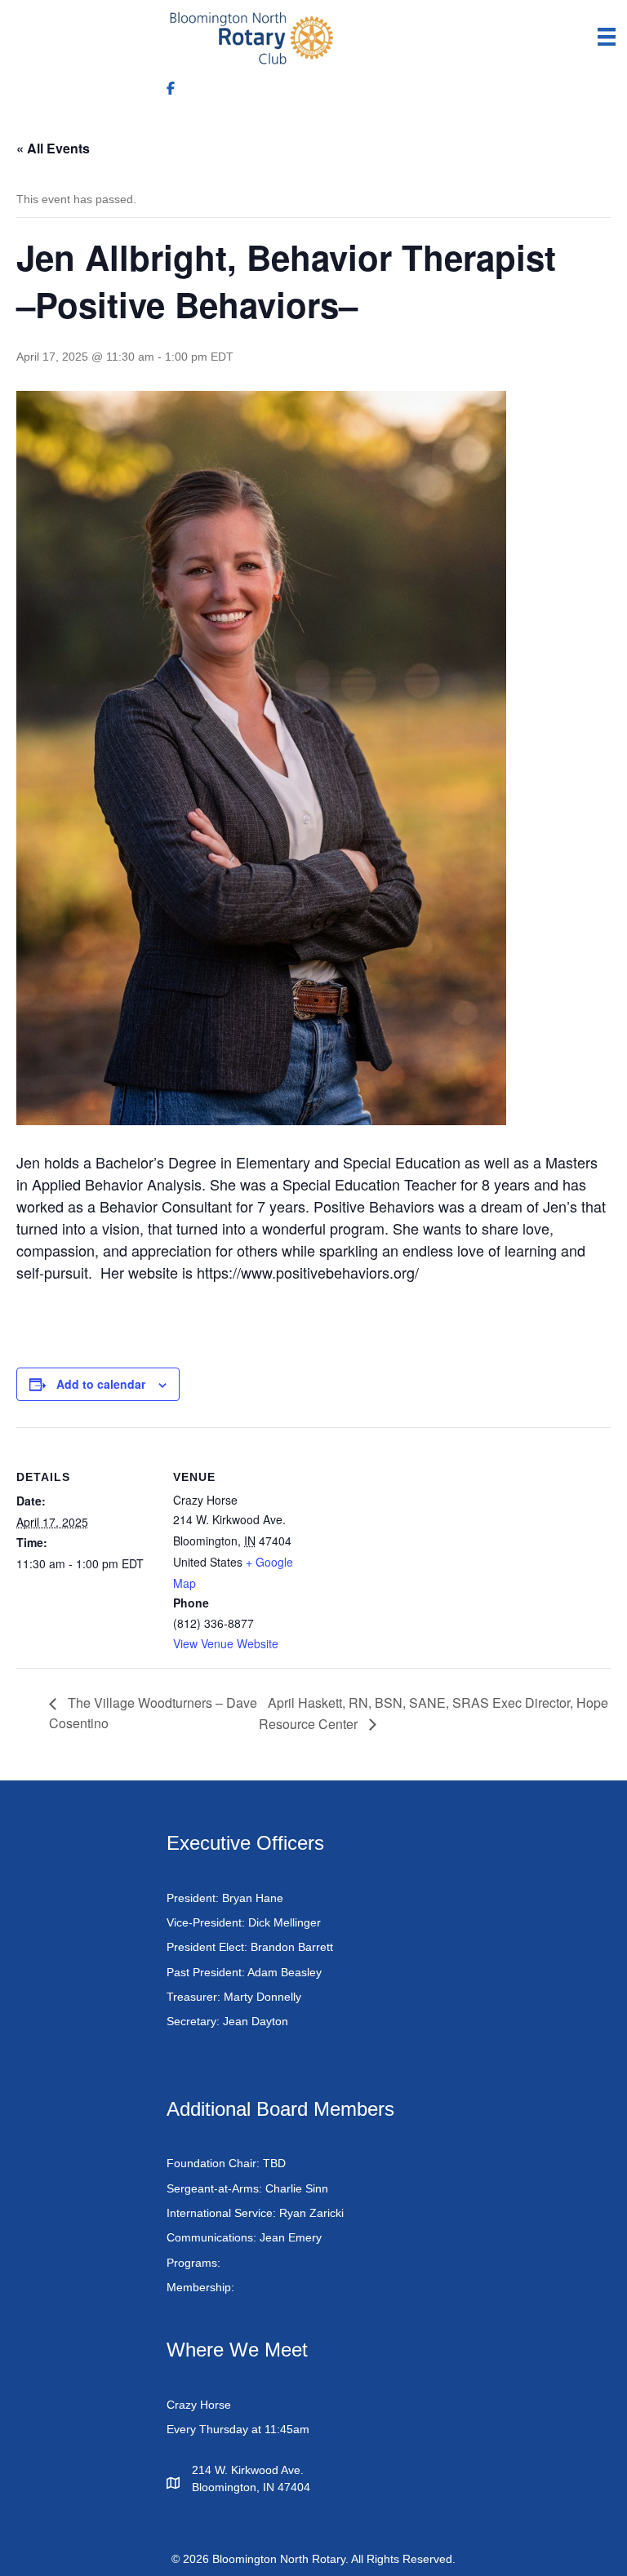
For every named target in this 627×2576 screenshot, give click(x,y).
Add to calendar (101, 1384)
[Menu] (607, 37)
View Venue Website (226, 1643)
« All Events (53, 148)
